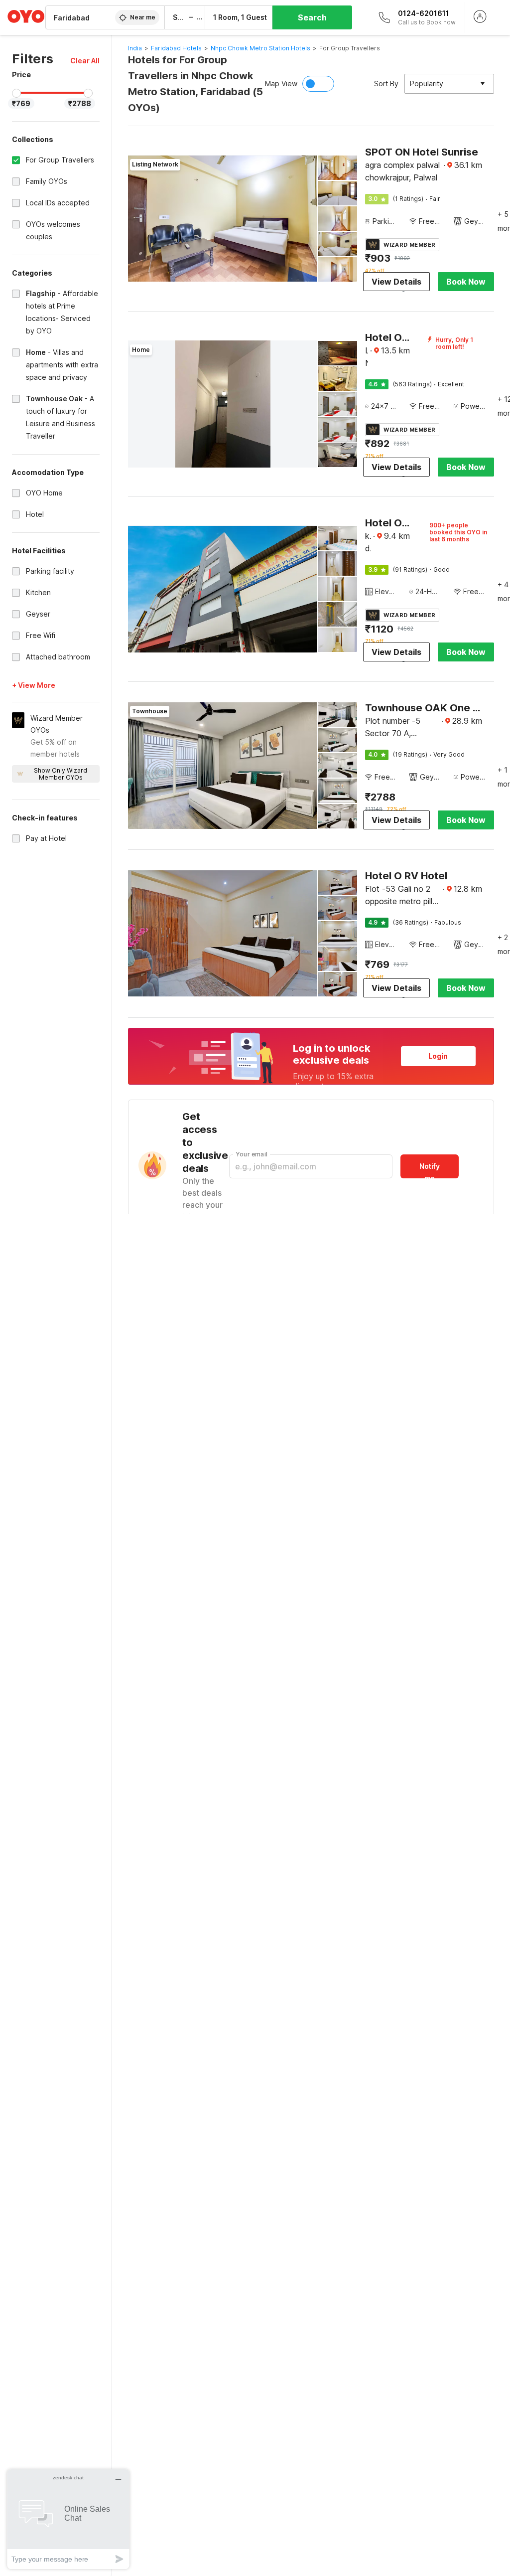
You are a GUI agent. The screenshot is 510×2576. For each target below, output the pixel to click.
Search (312, 17)
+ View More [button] (34, 685)
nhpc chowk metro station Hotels (260, 48)
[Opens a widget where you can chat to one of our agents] (68, 2519)
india (135, 48)
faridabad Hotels (176, 48)
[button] (85, 61)
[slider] (16, 93)
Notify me (430, 1170)
